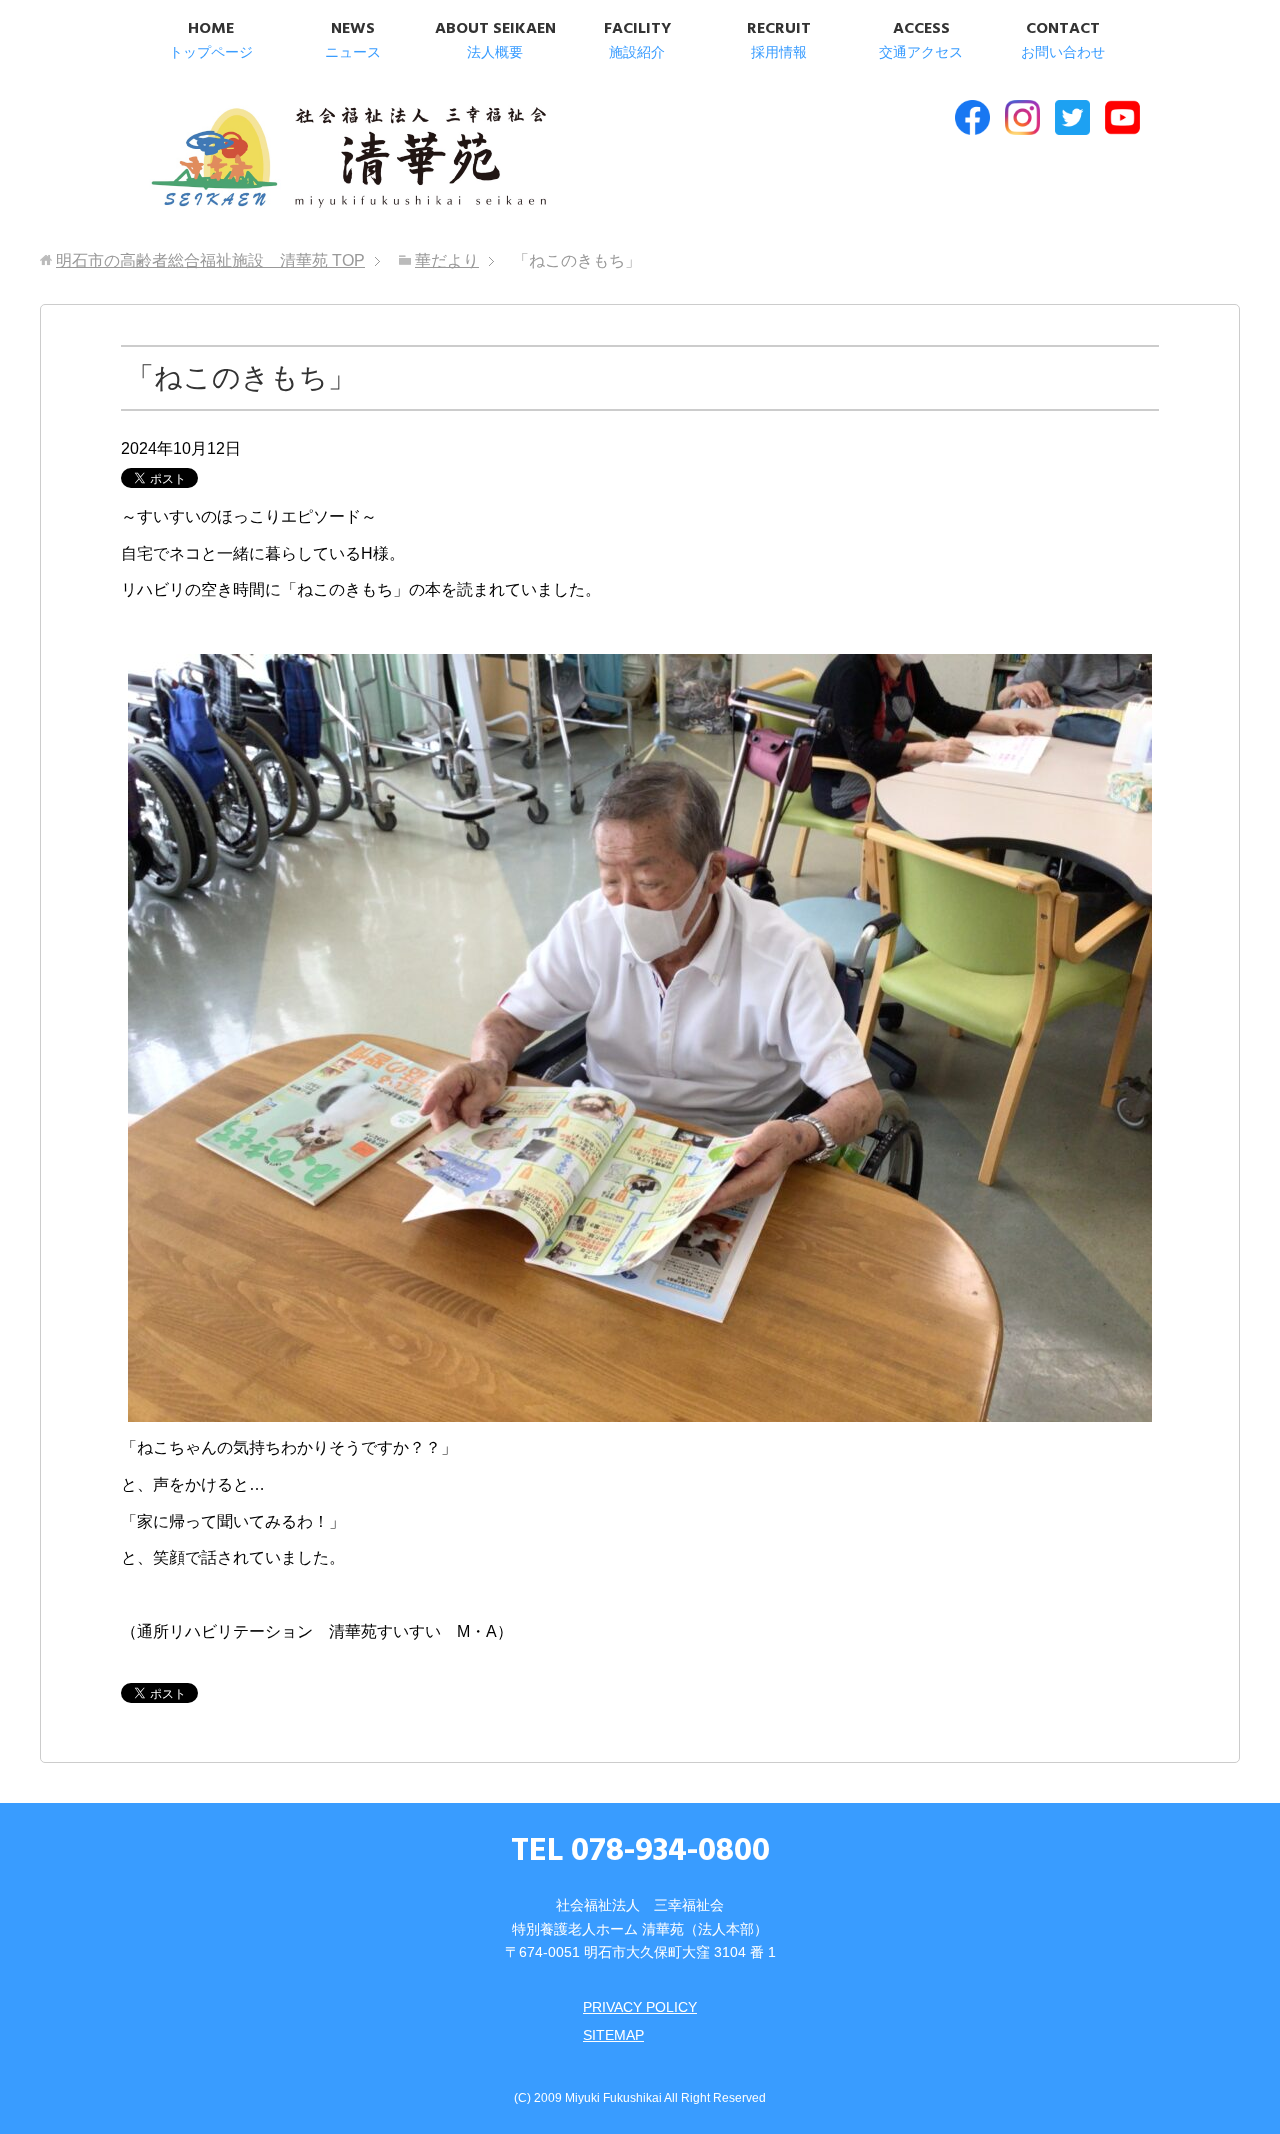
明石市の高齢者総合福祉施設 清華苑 (347, 159)
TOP (210, 260)
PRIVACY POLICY (640, 2007)
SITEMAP (613, 2035)
